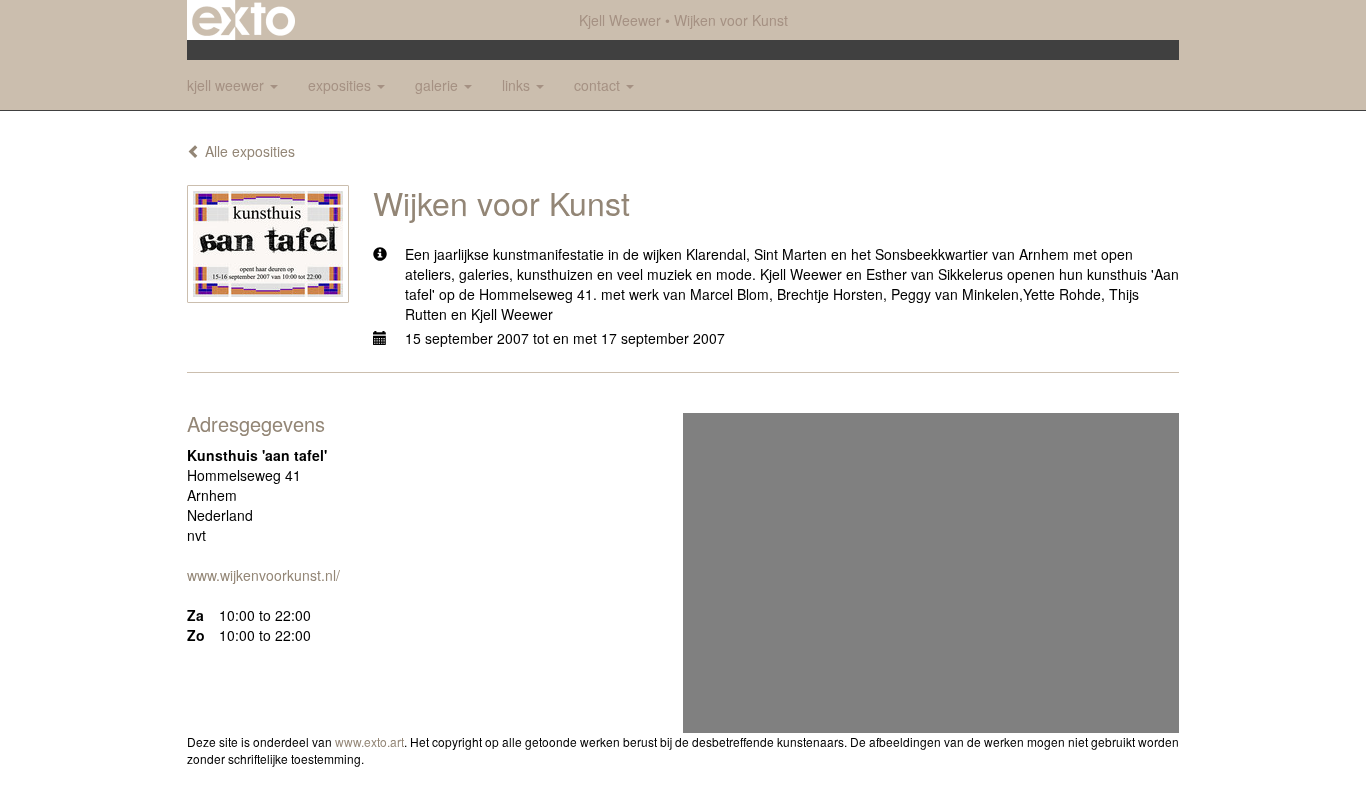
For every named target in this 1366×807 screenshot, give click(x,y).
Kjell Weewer (620, 20)
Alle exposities (248, 151)
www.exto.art (369, 741)
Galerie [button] (438, 85)
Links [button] (518, 85)
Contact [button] (599, 85)
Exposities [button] (341, 85)
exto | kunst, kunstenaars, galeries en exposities (243, 20)
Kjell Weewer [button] (227, 85)
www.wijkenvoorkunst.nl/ (263, 575)
